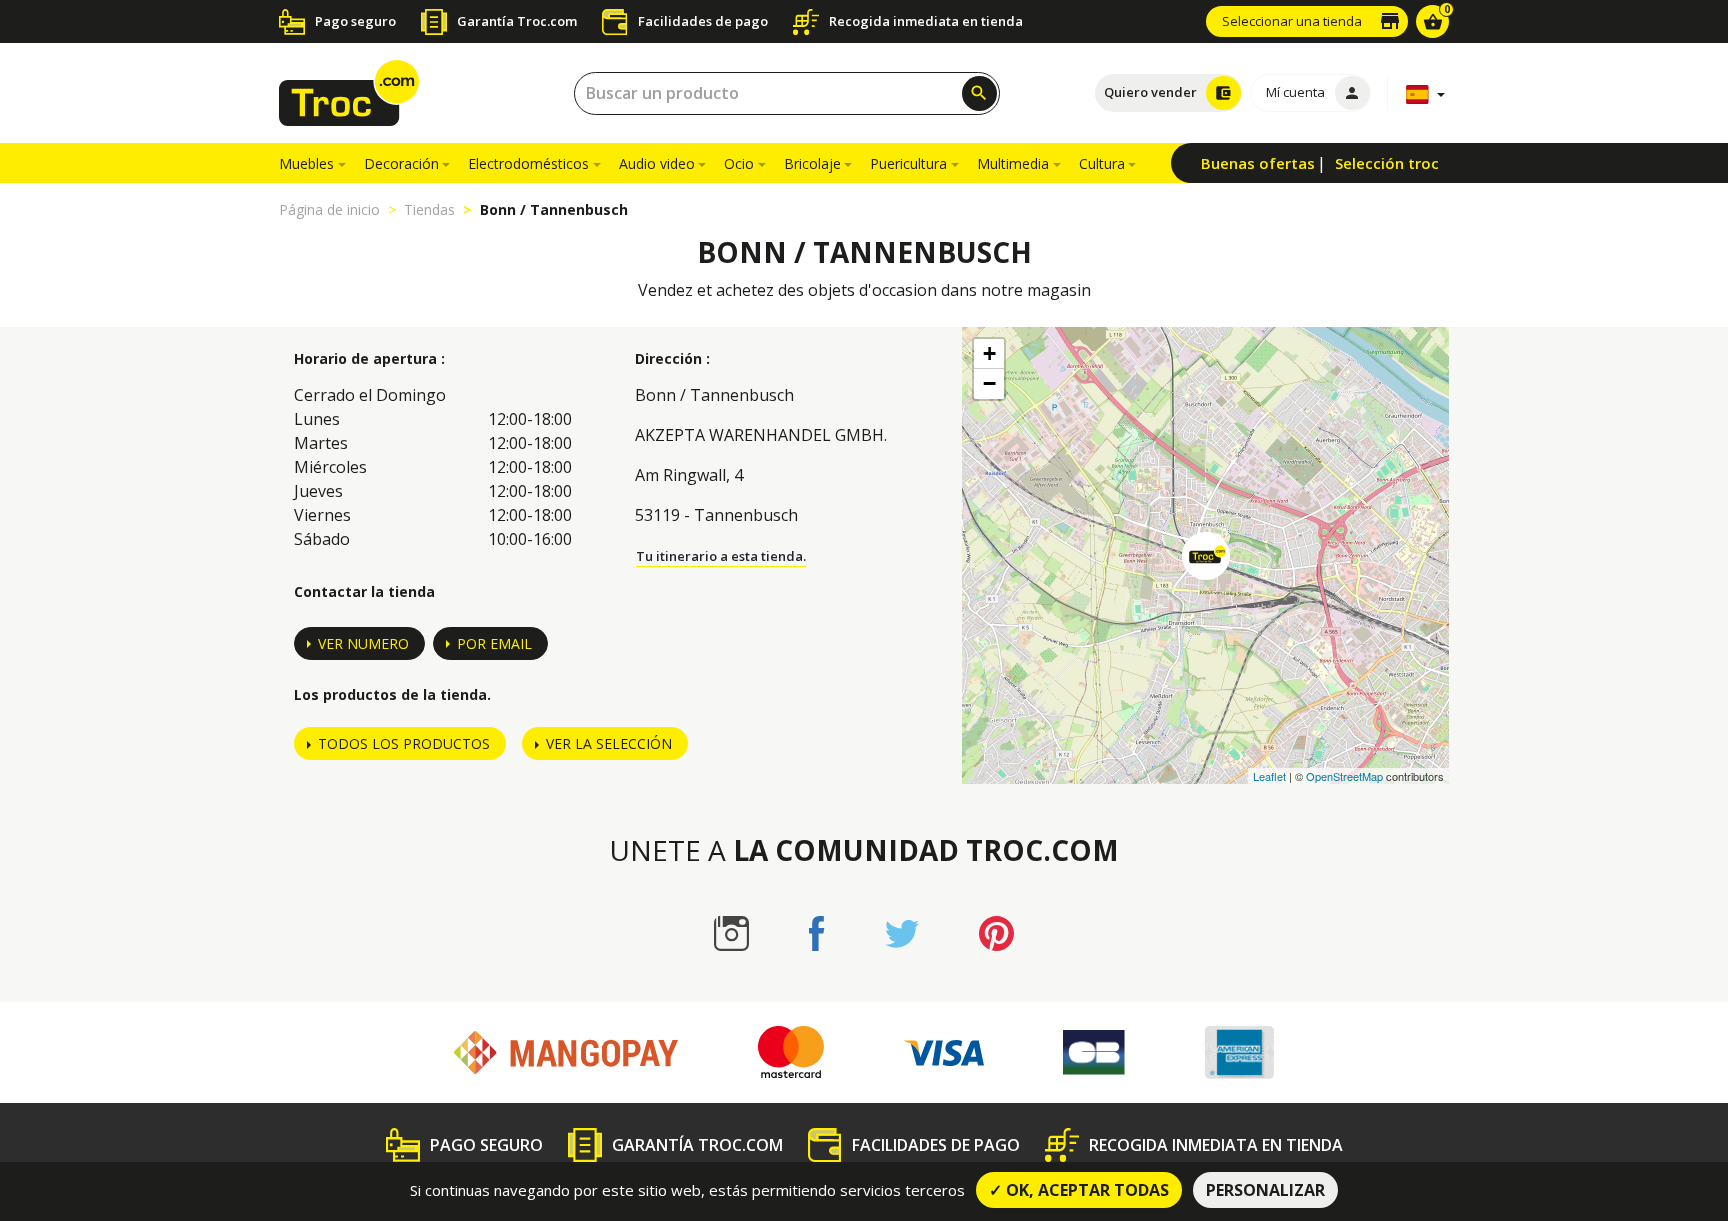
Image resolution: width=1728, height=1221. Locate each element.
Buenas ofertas (1258, 163)
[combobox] (787, 93)
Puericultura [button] (908, 163)
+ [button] (989, 353)
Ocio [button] (739, 163)
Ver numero (363, 643)
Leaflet (1269, 776)
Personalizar (1265, 1190)
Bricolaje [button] (812, 163)
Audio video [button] (657, 163)
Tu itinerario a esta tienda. (721, 556)
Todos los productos (404, 743)
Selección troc (1387, 163)
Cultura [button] (1102, 163)
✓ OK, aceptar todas (1079, 1190)
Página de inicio (329, 209)
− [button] (989, 383)
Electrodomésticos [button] (528, 163)
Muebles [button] (306, 163)
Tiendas (429, 209)
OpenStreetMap (1344, 776)
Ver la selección (609, 743)
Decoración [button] (401, 163)
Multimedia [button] (1013, 163)
